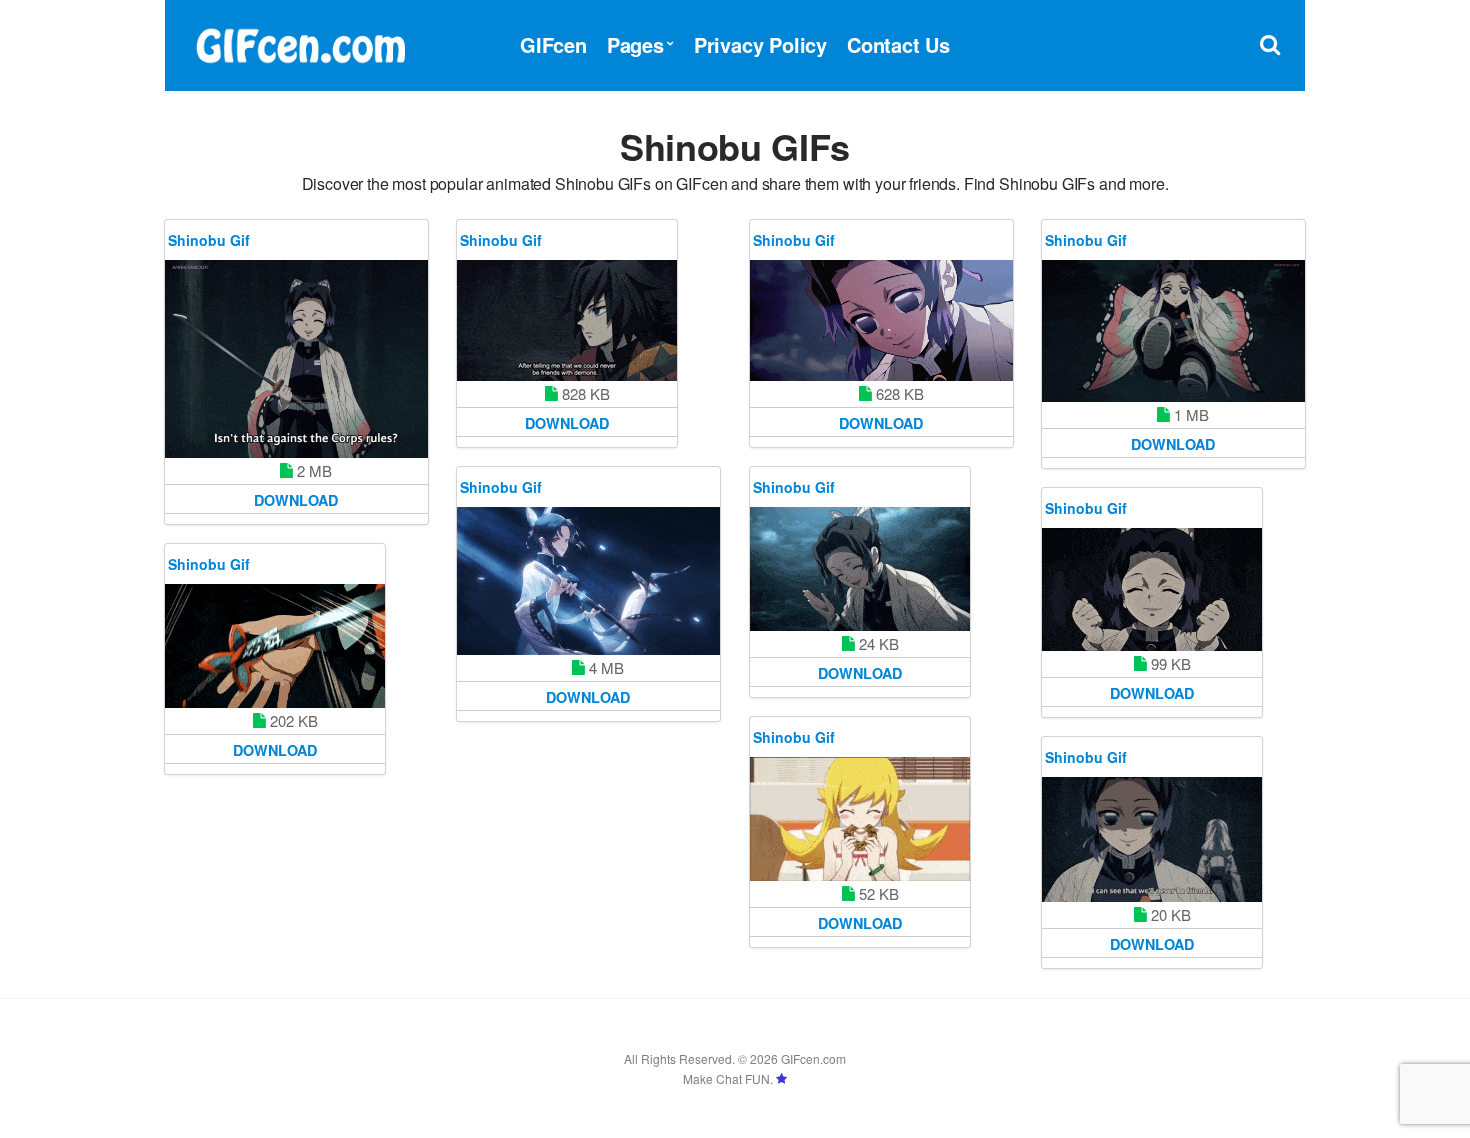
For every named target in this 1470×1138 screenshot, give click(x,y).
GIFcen (553, 44)
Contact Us (898, 44)
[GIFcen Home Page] (300, 42)
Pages (635, 44)
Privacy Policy (760, 44)
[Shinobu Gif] (296, 359)
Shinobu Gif (209, 240)
